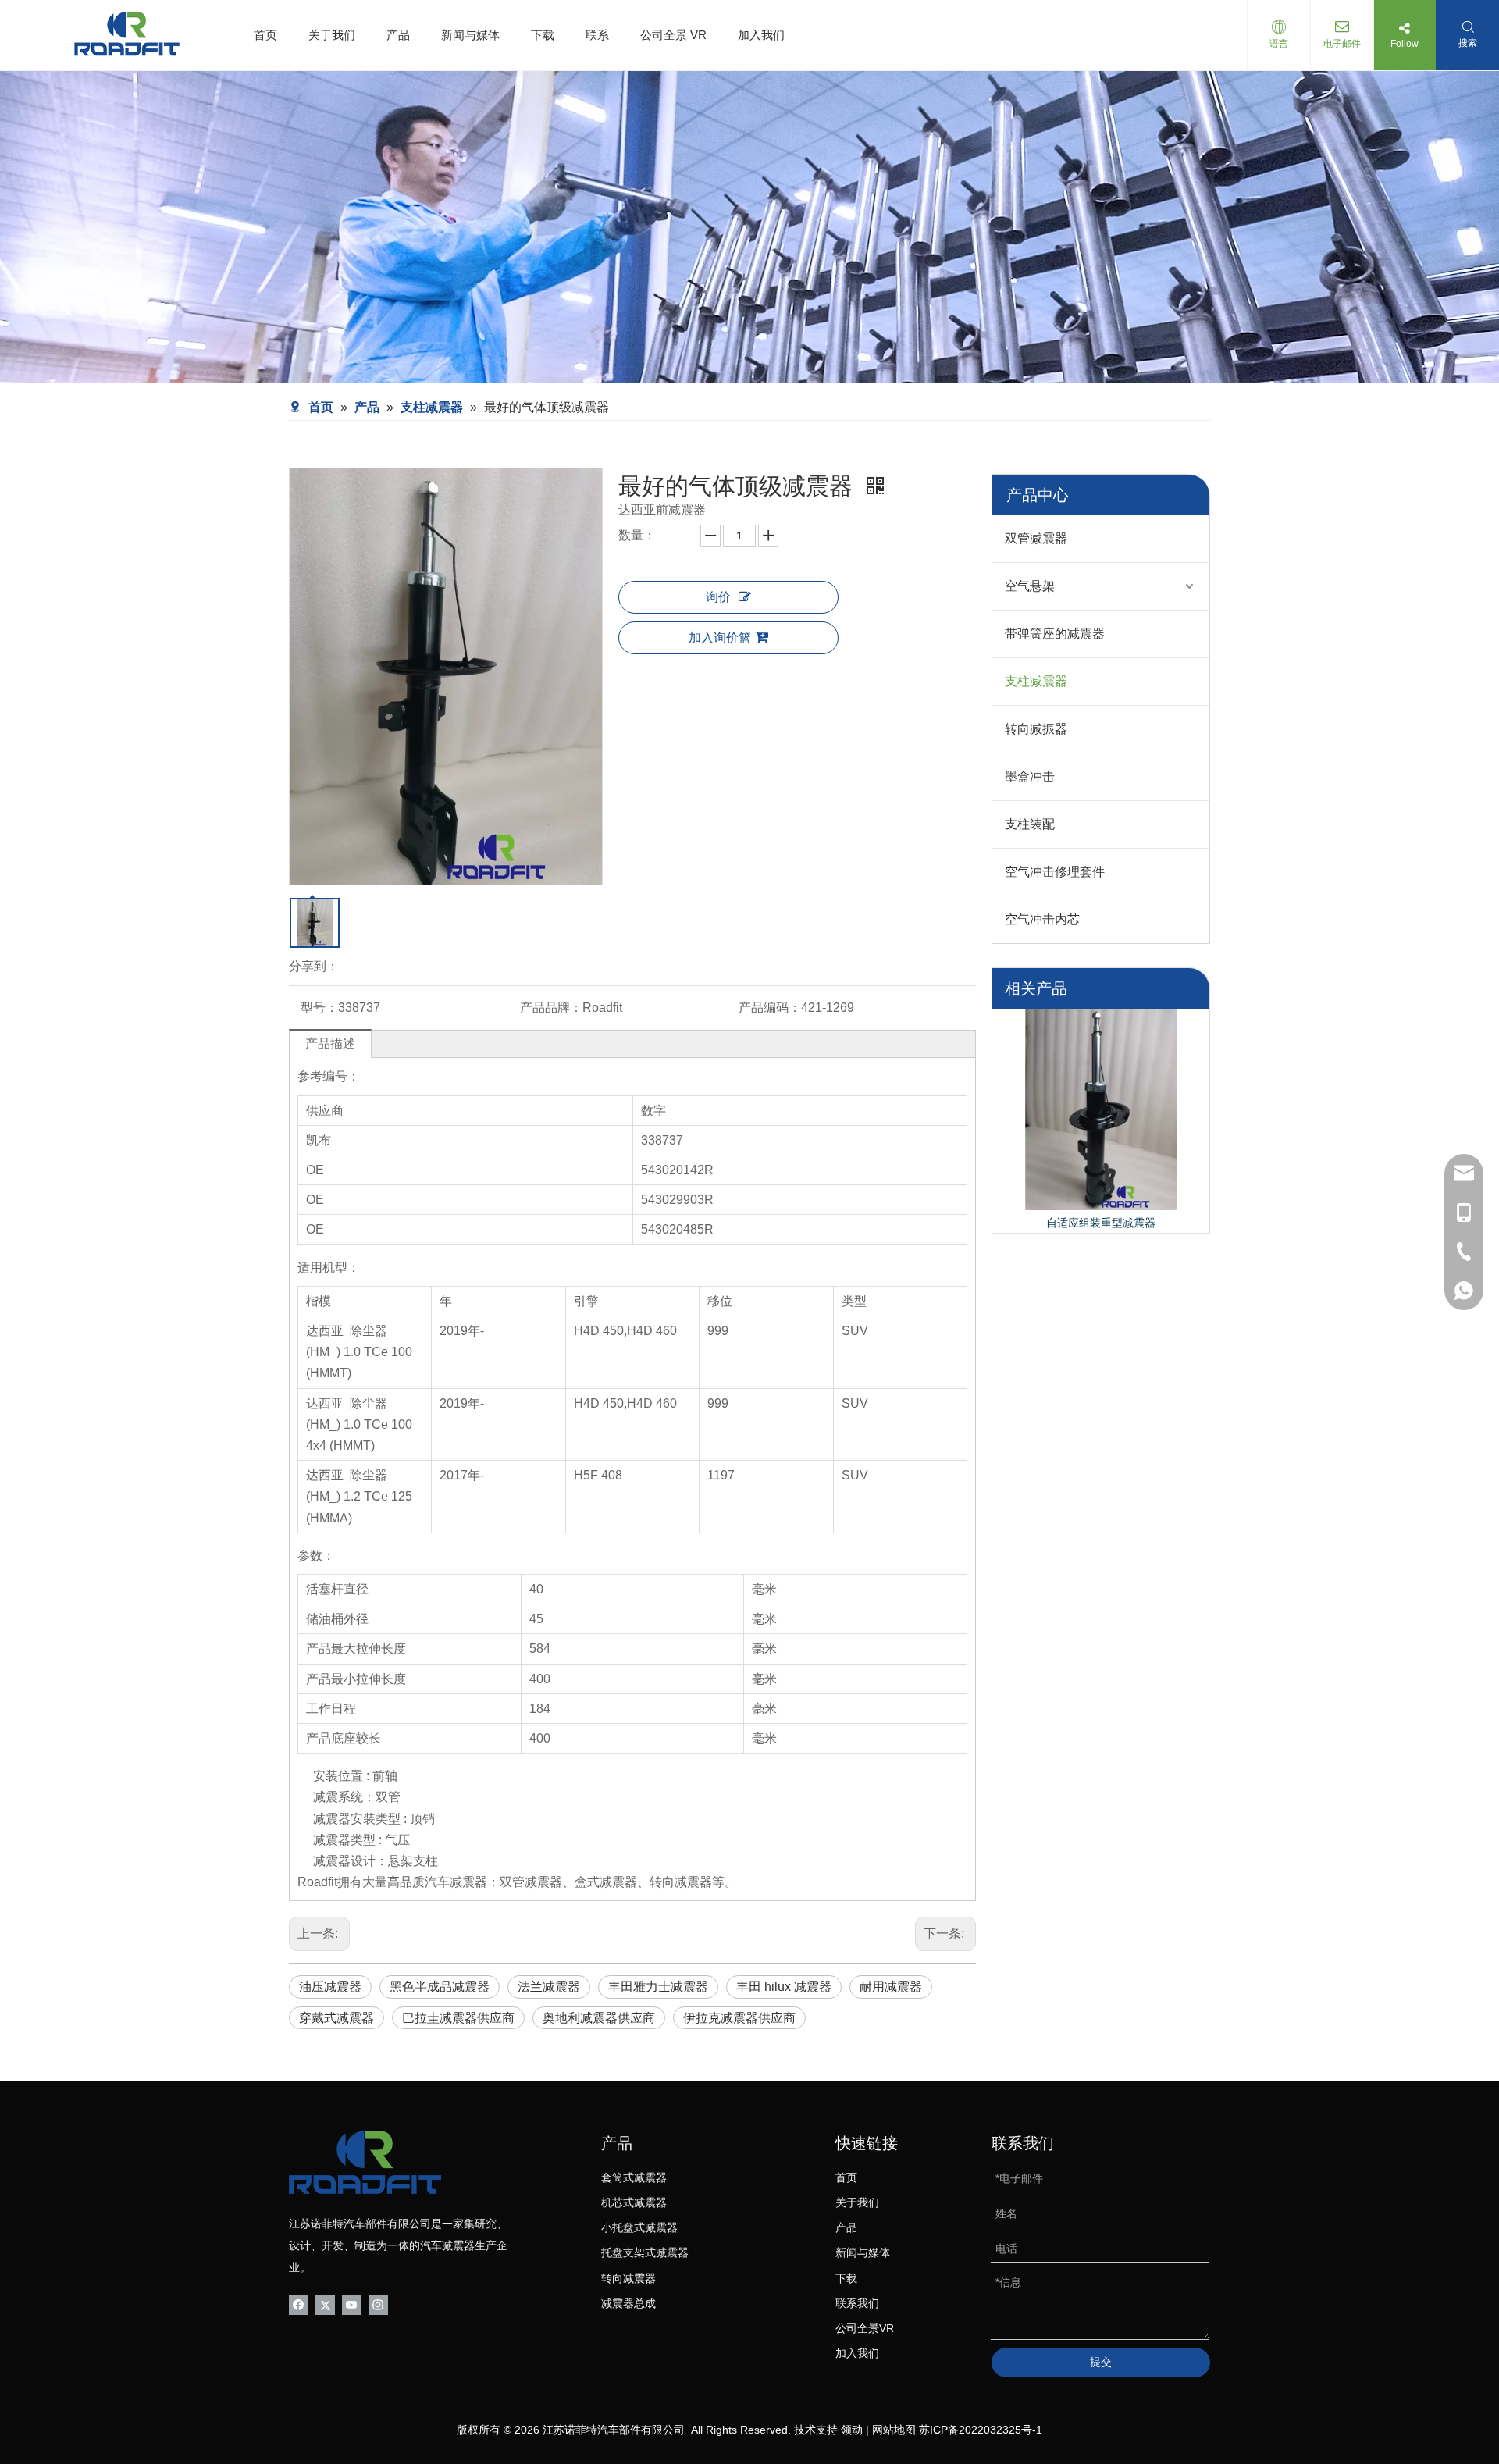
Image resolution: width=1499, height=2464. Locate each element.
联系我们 (857, 2303)
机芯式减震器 (634, 2202)
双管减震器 (1036, 538)
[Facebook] (299, 2304)
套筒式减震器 (634, 2177)
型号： (319, 1008)
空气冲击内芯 (1042, 919)
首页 (265, 35)
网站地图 (894, 2430)
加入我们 (761, 35)
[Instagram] (378, 2304)
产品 (398, 35)
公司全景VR (865, 2328)
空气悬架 (1030, 586)
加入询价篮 (720, 637)
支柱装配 (1030, 824)
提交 (1101, 2362)
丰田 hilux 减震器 (784, 1987)
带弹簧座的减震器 (1055, 634)
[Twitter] (325, 2304)
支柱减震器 (1036, 681)
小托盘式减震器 (639, 2227)
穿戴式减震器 (336, 2018)
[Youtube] (352, 2304)
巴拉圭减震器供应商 (458, 2018)
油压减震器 (330, 1987)
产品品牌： (551, 1008)
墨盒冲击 (1030, 776)
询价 (718, 597)
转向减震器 (628, 2278)
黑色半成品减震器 (440, 1987)
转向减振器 (1036, 729)
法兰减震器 (549, 1987)
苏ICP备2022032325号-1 (981, 2430)
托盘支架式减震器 (645, 2252)
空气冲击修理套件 (1055, 872)
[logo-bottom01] (365, 2162)
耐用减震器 (891, 1987)
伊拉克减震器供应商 (739, 2018)
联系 (597, 35)
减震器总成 (628, 2303)
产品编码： (770, 1008)
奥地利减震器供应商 (599, 2018)
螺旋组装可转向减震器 (1101, 1223)
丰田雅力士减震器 (658, 1987)
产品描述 (330, 1043)
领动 (852, 2430)
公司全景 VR (673, 35)
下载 (543, 35)
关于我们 (332, 35)
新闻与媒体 (470, 35)
